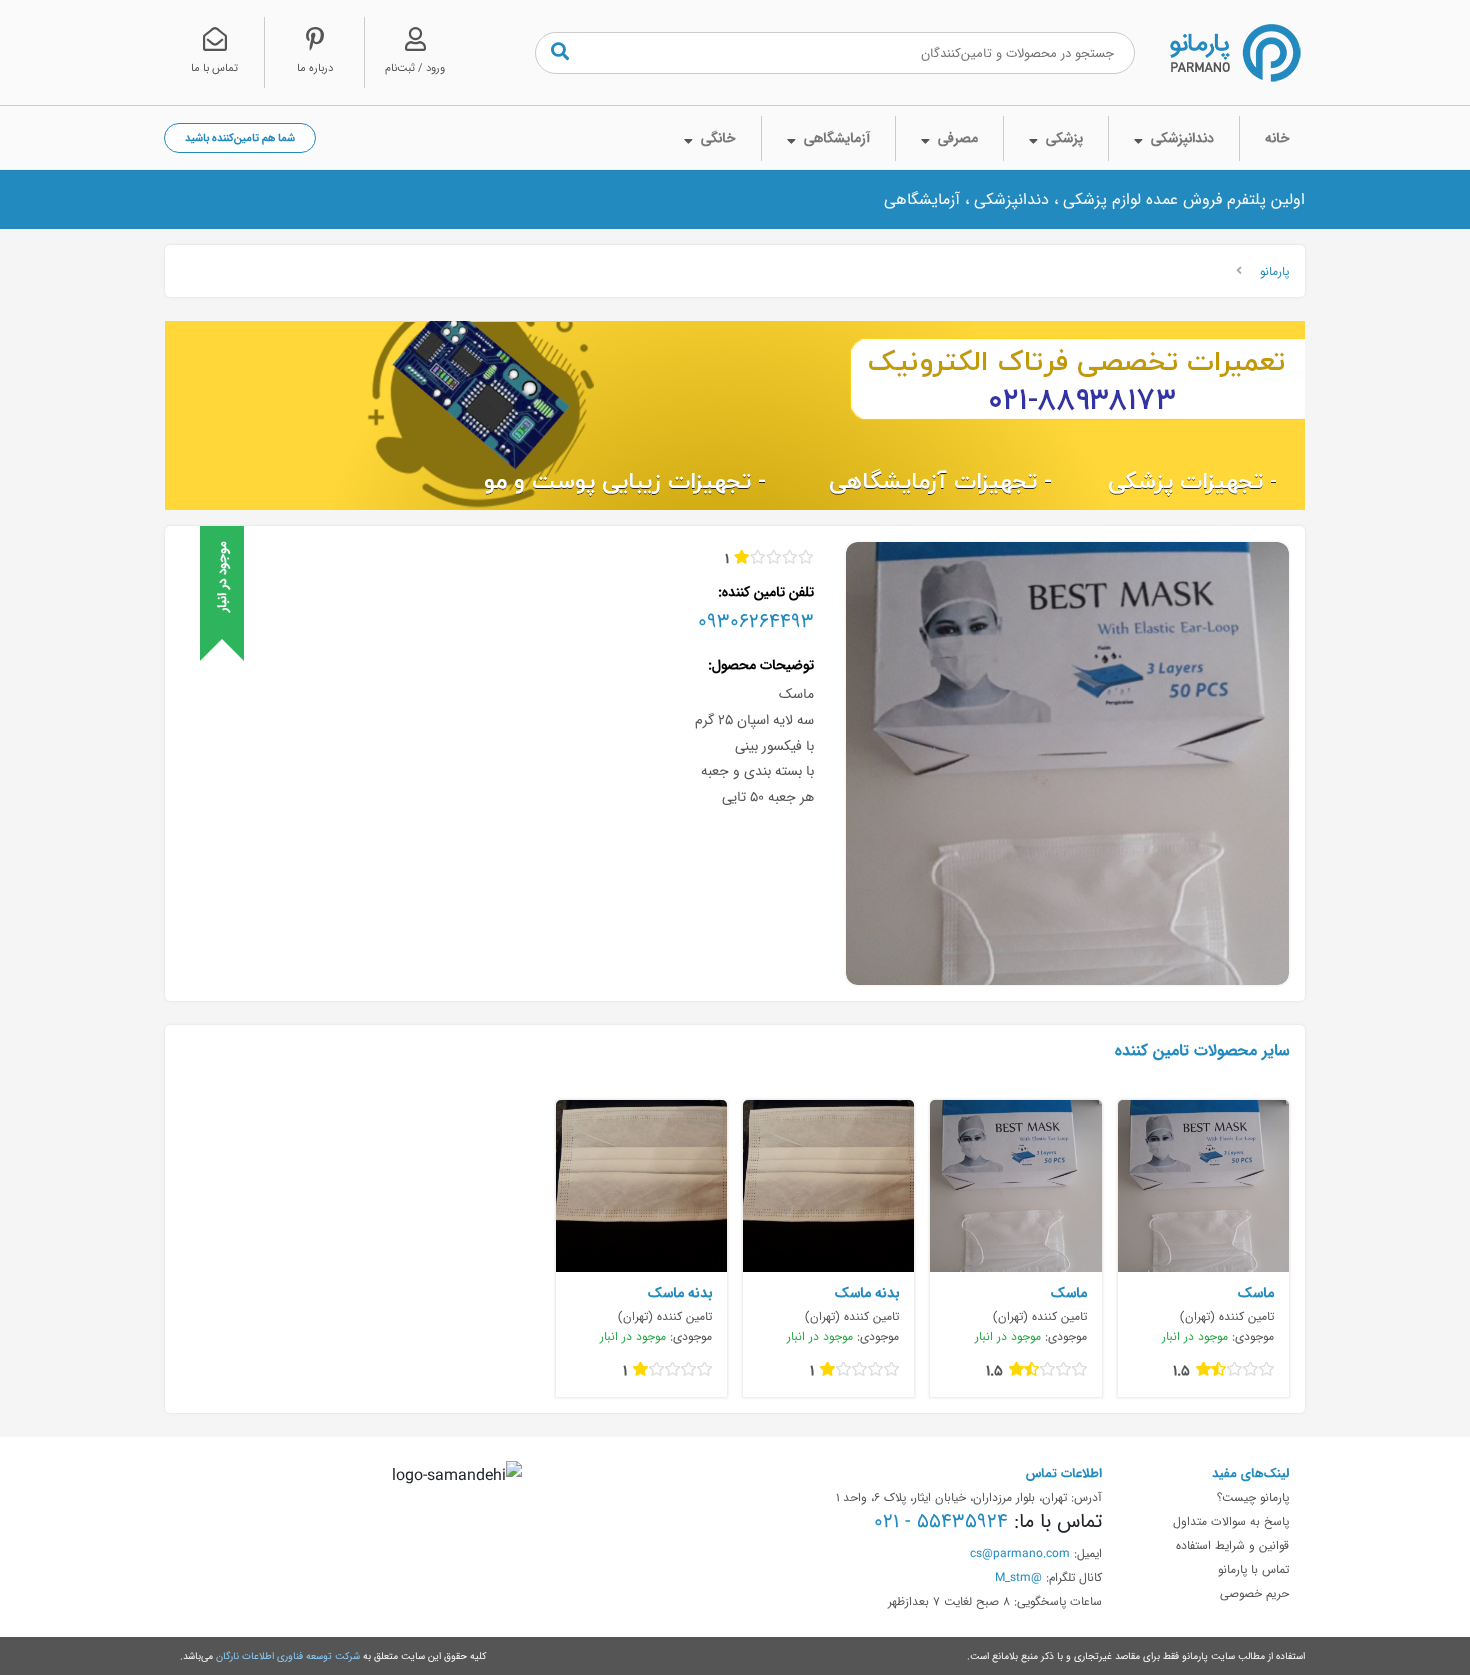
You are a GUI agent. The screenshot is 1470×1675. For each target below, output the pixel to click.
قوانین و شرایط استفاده (1232, 1545)
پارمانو (1274, 271)
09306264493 (756, 621)
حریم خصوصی (1254, 1593)
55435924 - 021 (941, 1521)
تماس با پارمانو (1253, 1569)
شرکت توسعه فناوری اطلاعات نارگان (288, 1656)
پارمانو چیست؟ (1253, 1497)
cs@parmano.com (1020, 1553)
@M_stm (1018, 1577)
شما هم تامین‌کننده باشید (240, 137)
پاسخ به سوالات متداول (1231, 1521)
